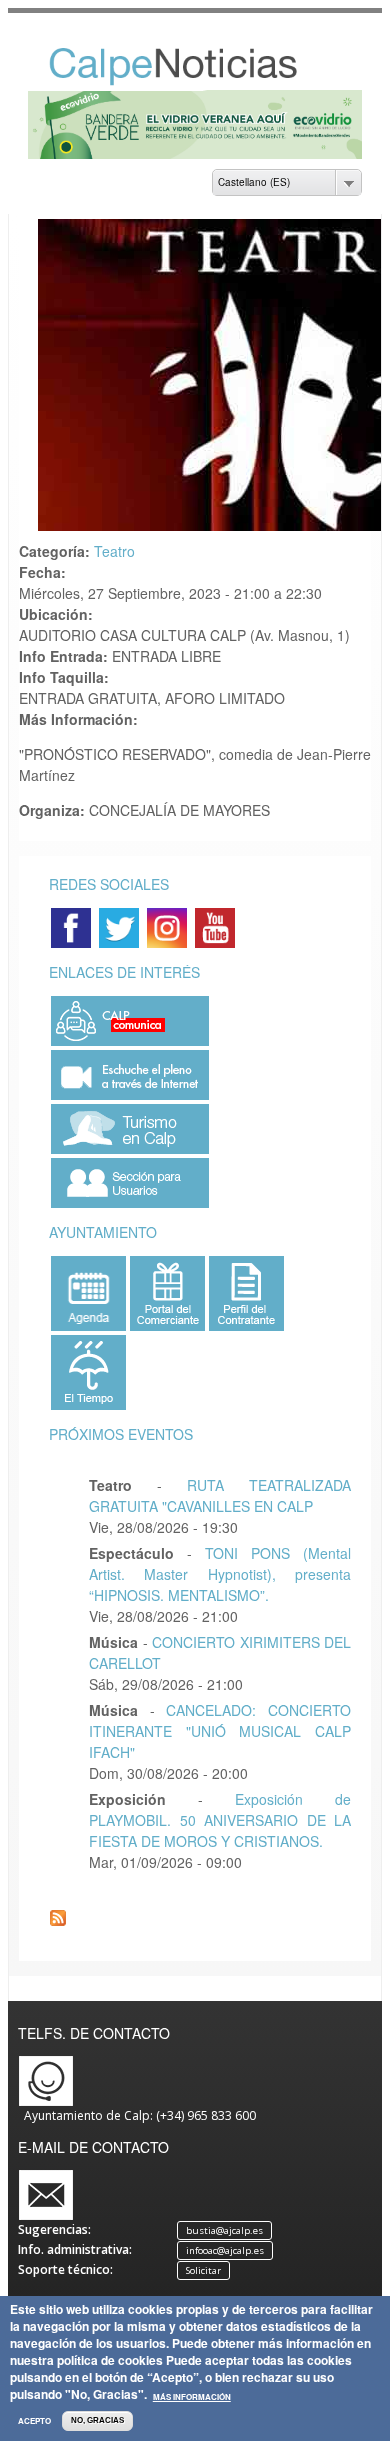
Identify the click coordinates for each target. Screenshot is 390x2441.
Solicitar (203, 2270)
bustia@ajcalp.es (224, 2230)
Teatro (114, 551)
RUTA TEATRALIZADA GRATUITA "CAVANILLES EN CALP (220, 1495)
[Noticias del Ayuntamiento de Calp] (195, 81)
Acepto (34, 2421)
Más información (192, 2397)
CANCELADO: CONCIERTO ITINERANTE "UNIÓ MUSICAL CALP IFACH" (220, 1731)
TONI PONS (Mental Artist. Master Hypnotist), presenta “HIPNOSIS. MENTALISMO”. (220, 1574)
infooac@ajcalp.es (225, 2250)
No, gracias (97, 2420)
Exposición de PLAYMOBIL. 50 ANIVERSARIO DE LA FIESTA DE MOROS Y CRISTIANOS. (220, 1820)
